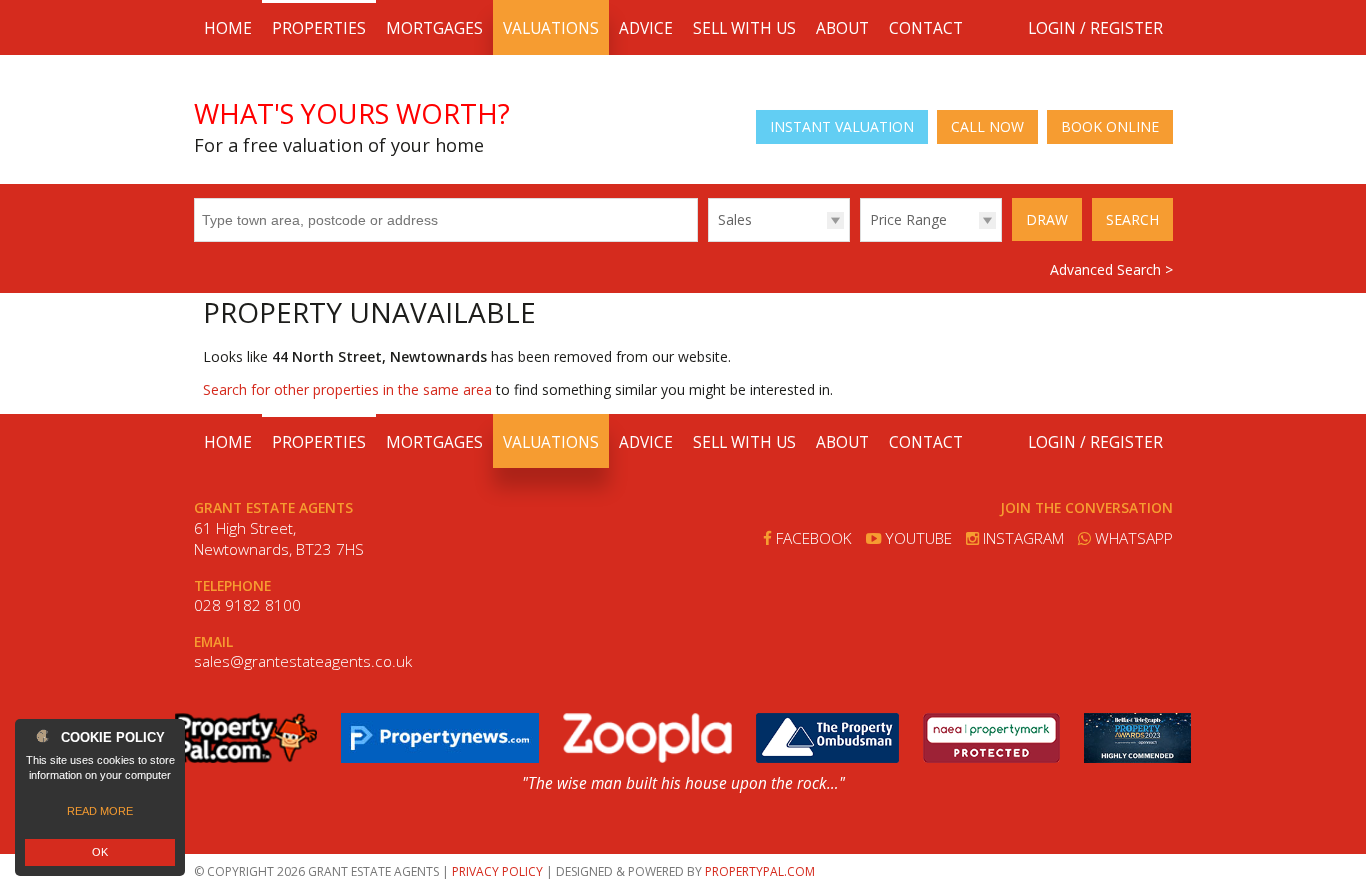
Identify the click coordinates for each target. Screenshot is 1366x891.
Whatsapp (1132, 538)
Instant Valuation (842, 126)
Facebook (812, 538)
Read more (100, 811)
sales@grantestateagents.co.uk (303, 661)
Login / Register (1095, 28)
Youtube (916, 538)
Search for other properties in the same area (347, 389)
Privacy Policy (497, 871)
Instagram (1021, 538)
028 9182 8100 (247, 605)
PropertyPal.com (760, 871)
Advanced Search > (1111, 269)
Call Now (987, 126)
